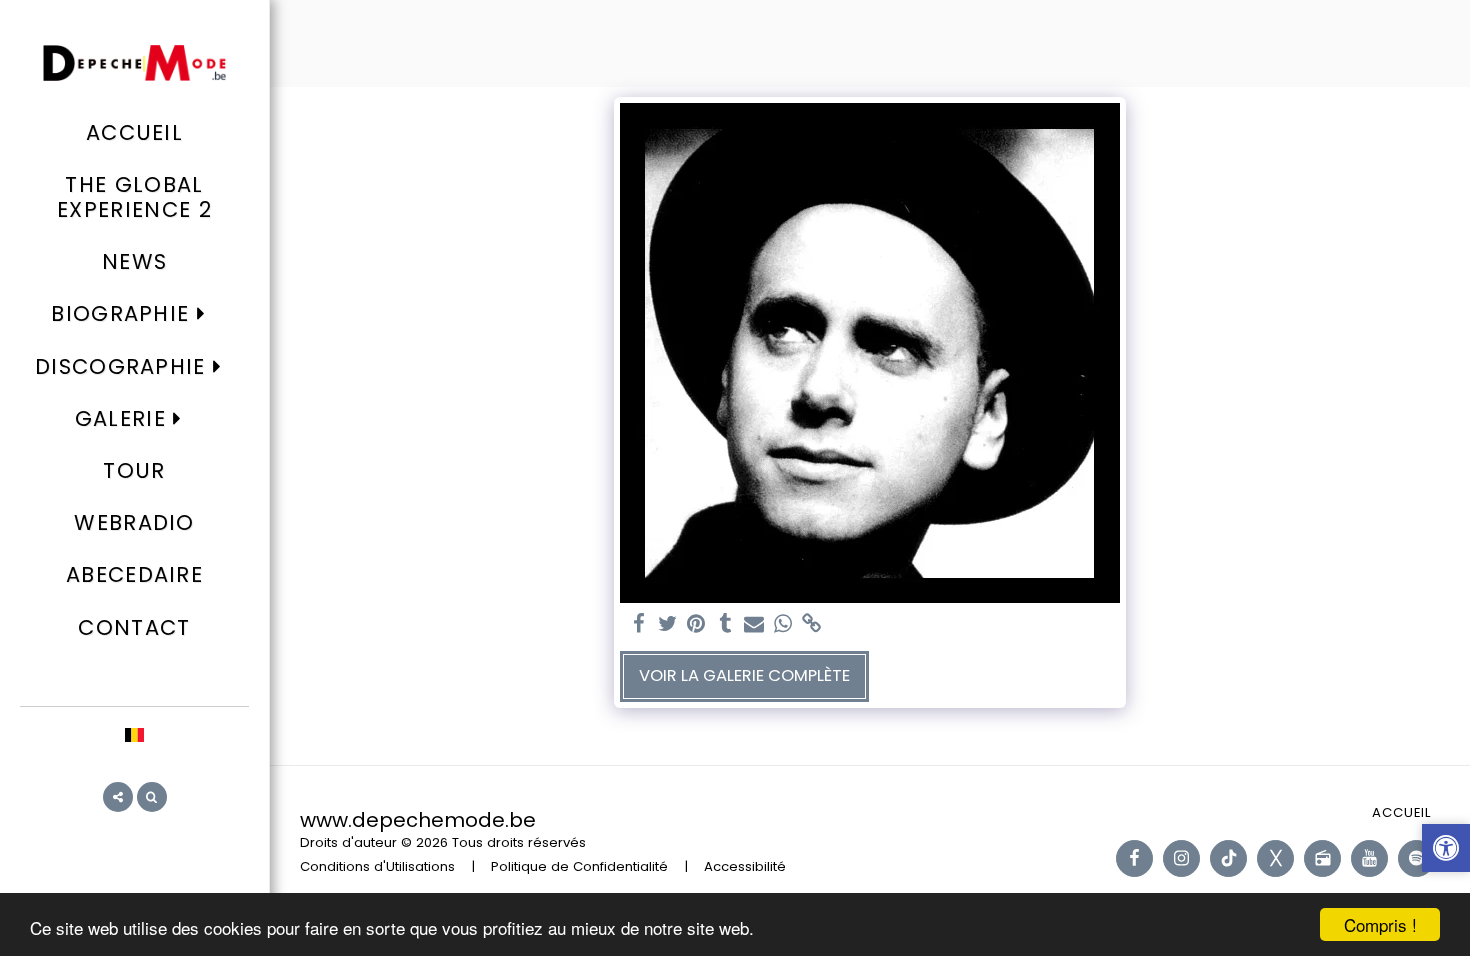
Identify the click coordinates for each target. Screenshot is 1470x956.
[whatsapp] (783, 624)
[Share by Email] (754, 624)
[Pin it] (696, 624)
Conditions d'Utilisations (377, 866)
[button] (134, 314)
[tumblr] (725, 624)
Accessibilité (745, 866)
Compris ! (1380, 924)
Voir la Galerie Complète (744, 675)
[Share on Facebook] (638, 624)
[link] (812, 624)
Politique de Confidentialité (579, 866)
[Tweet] (667, 624)
